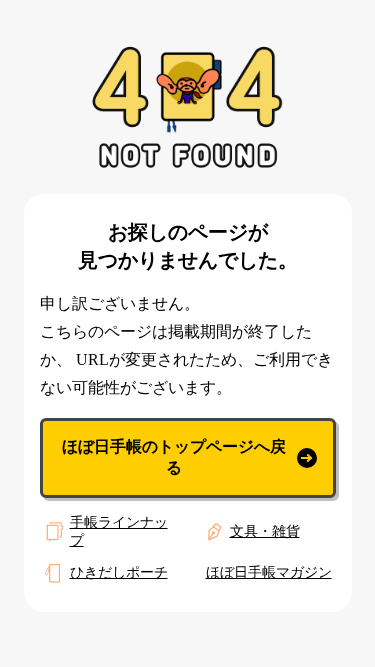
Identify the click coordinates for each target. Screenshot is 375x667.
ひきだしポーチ (119, 572)
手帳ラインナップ (119, 531)
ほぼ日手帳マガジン (269, 572)
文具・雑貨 (265, 531)
